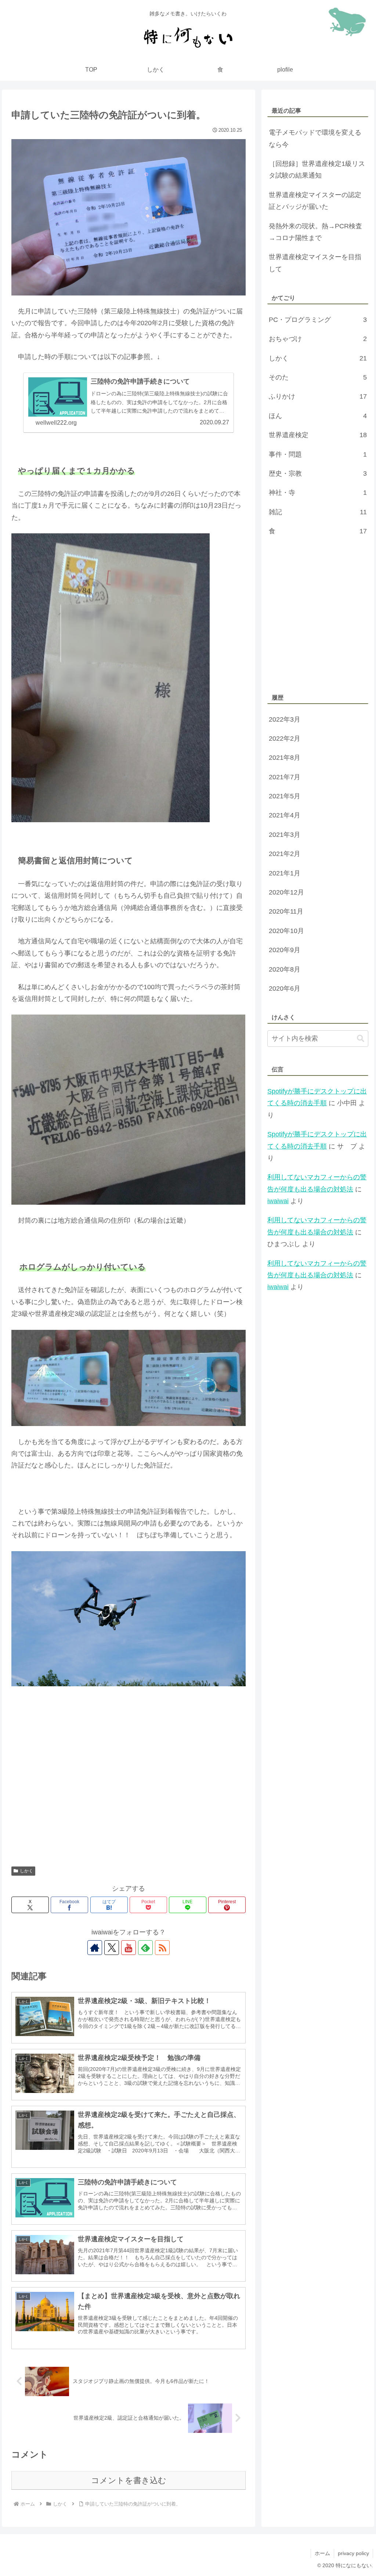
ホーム (322, 2553)
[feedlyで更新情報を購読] (145, 1948)
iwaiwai (278, 1201)
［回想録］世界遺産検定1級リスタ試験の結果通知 (317, 170)
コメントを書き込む (129, 2480)
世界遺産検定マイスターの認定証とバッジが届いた (315, 201)
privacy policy (353, 2553)
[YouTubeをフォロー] (129, 1948)
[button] (361, 1039)
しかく (26, 1871)
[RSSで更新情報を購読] (162, 1948)
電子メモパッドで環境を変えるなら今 (315, 138)
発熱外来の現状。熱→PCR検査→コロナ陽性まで (315, 232)
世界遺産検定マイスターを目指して (315, 263)
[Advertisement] (129, 1791)
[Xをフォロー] (112, 1948)
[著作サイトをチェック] (95, 1948)
